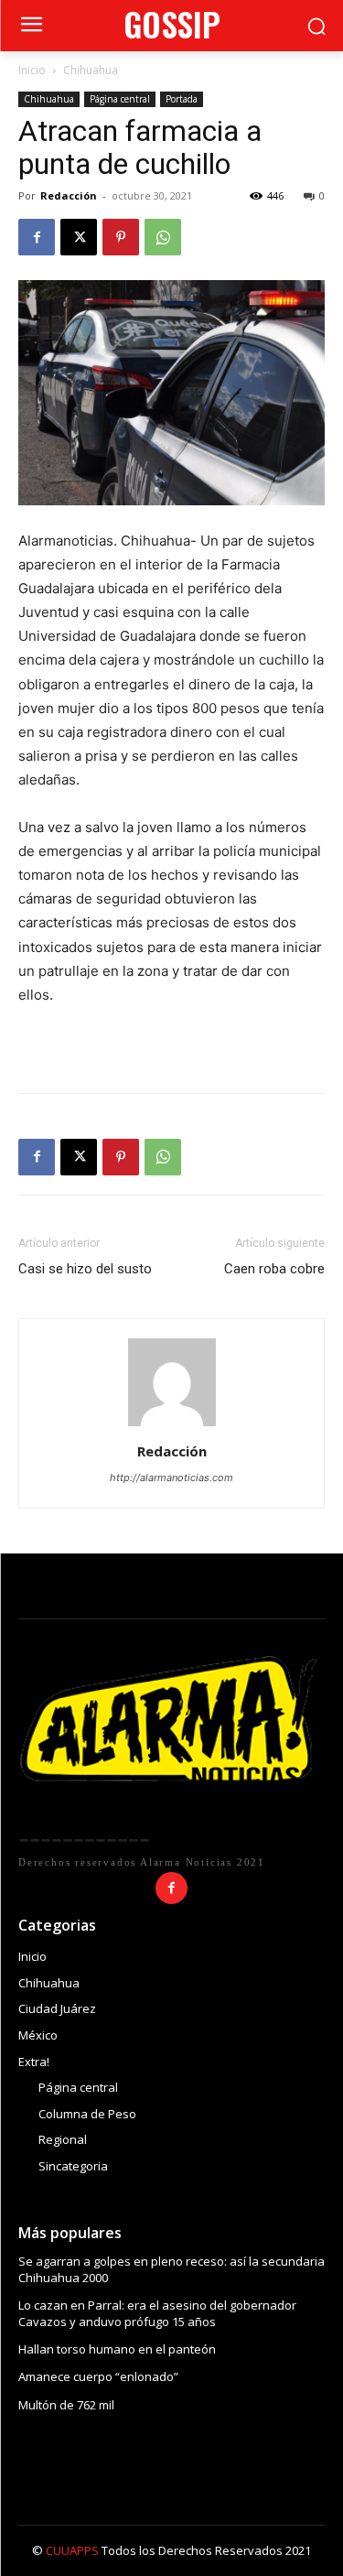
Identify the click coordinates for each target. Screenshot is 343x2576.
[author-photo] (172, 1426)
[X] (79, 237)
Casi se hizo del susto (85, 1269)
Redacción (69, 195)
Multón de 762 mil (66, 2405)
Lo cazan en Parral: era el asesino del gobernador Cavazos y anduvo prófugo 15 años (157, 2313)
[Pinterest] (121, 237)
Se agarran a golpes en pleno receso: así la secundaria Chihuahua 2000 (171, 2269)
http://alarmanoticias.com (171, 1477)
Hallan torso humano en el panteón (117, 2349)
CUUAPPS (72, 2550)
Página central (120, 99)
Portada (182, 99)
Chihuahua (91, 70)
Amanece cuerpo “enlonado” (98, 2376)
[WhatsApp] (163, 237)
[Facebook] (37, 237)
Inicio (32, 70)
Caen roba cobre (274, 1269)
